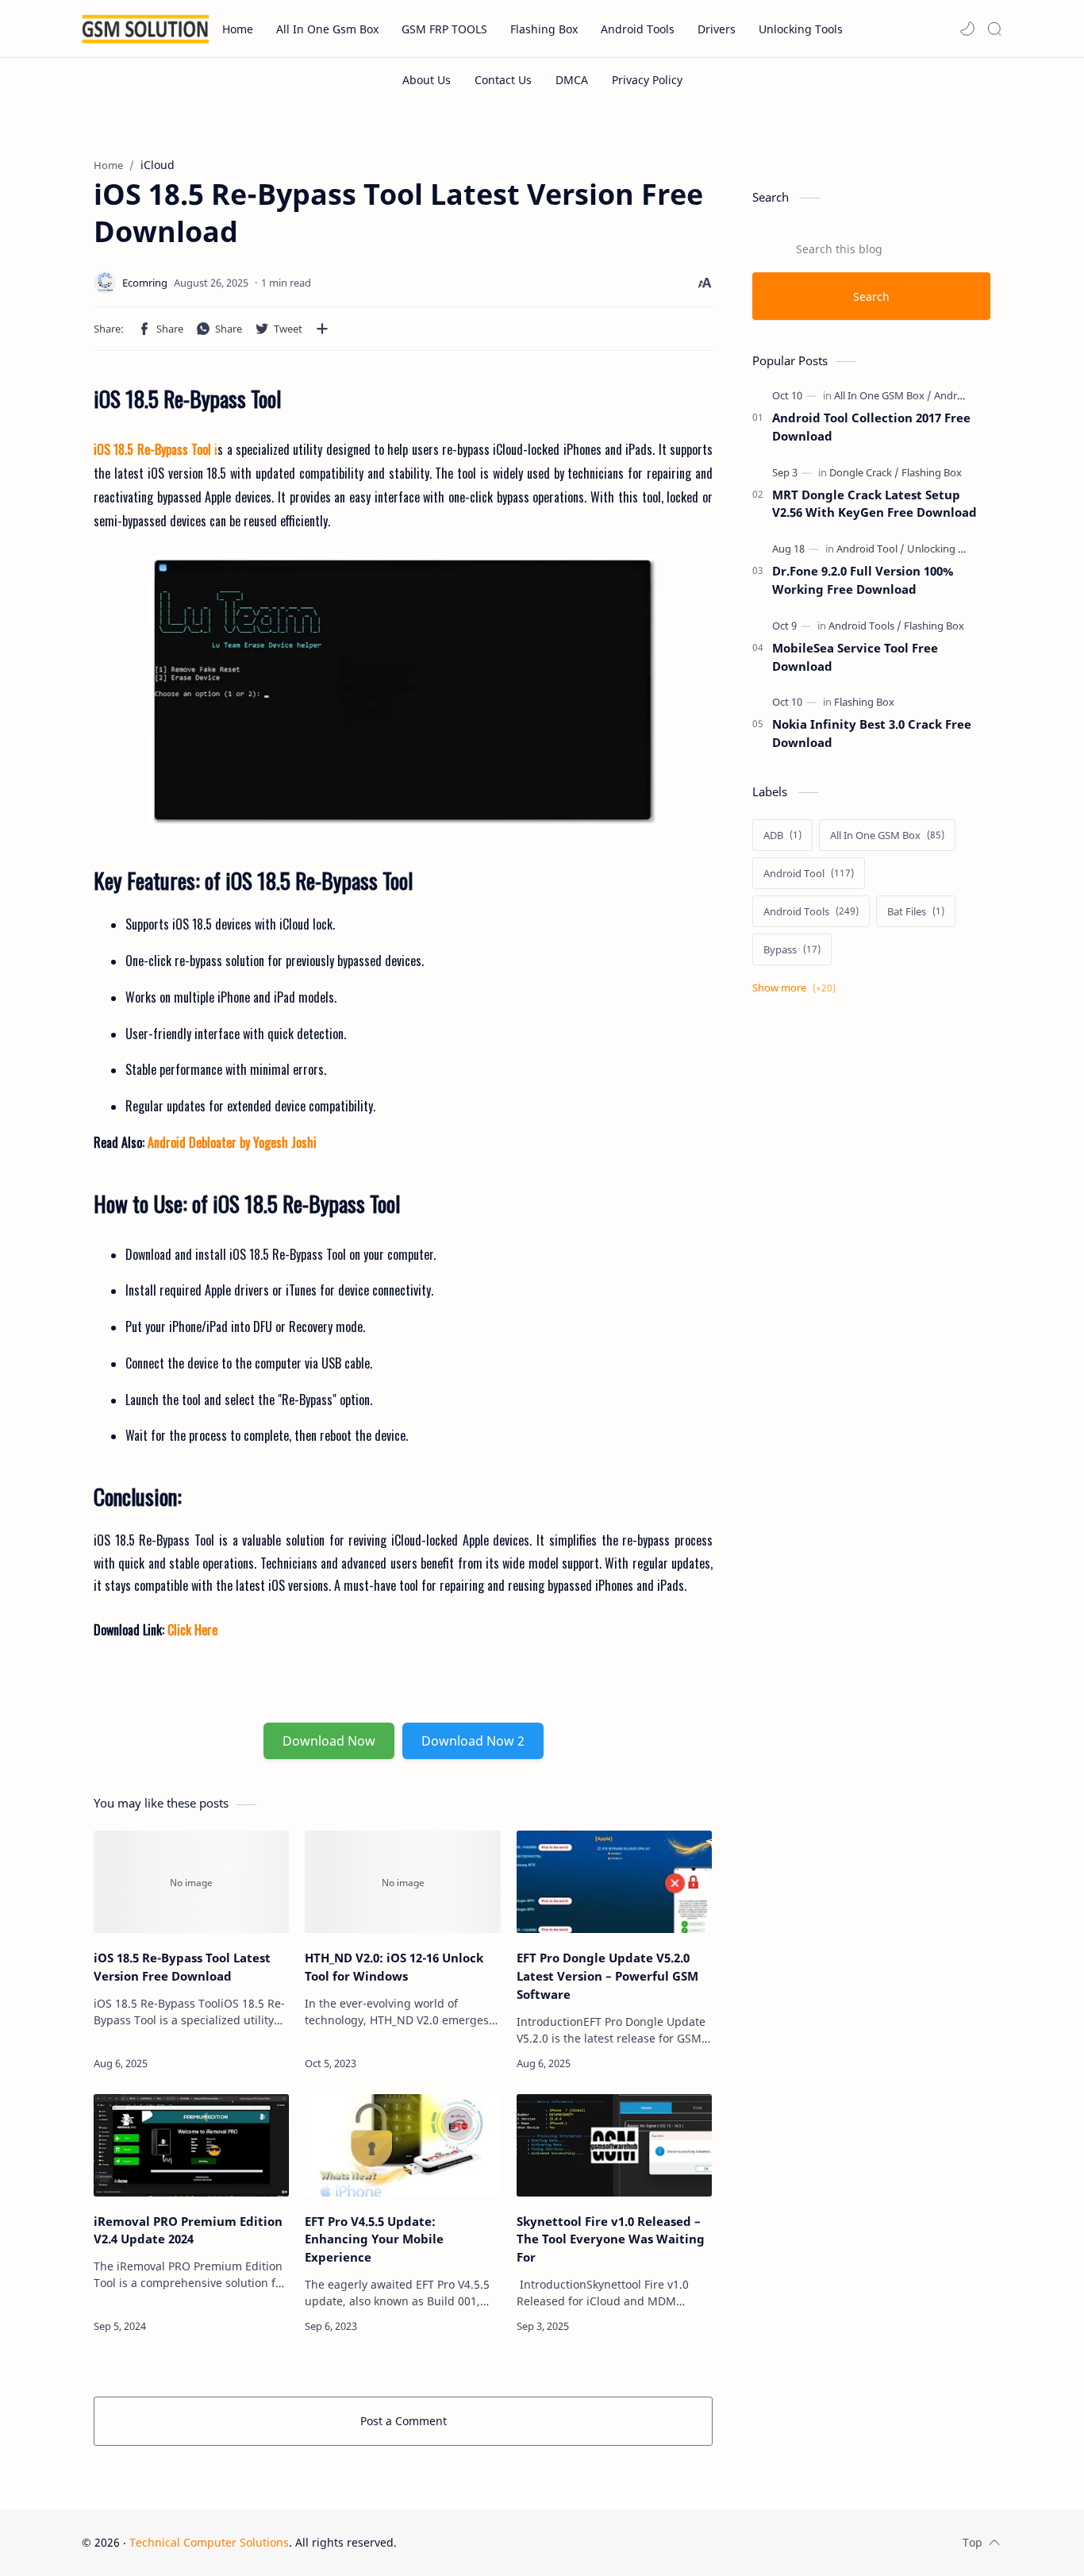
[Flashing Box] (932, 472)
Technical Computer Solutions (209, 2542)
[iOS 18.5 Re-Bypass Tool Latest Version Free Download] (403, 690)
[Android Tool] (871, 549)
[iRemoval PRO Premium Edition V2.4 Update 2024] (191, 2145)
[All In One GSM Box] (883, 395)
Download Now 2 (473, 1741)
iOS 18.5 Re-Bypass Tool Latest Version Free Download (182, 1967)
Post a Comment (404, 2421)
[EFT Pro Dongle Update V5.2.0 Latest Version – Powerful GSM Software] (614, 1882)
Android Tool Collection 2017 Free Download (871, 427)
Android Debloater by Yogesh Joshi (232, 1142)
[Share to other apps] (322, 329)
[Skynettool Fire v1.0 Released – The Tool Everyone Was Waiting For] (614, 2145)
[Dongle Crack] (864, 472)
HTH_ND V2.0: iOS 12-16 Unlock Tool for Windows (394, 1967)
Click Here (191, 1630)
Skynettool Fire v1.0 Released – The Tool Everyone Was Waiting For (611, 2239)
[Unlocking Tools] (945, 549)
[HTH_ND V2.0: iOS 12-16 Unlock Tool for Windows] (402, 1882)
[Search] (994, 29)
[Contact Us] (503, 80)
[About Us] (427, 80)
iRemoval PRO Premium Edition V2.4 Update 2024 (188, 2230)
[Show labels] (797, 988)
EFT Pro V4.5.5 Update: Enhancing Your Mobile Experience (374, 2239)
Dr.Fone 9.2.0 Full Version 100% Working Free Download (863, 580)
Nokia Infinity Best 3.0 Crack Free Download (872, 733)
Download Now (329, 1741)
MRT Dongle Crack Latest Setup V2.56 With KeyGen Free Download (875, 504)
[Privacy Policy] (647, 80)
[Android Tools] (967, 395)
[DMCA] (572, 80)
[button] (967, 29)
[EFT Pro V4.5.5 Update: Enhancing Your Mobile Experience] (402, 2145)
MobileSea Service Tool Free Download (855, 657)
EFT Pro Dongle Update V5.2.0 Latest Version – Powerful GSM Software (607, 1976)
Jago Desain (504, 2542)
